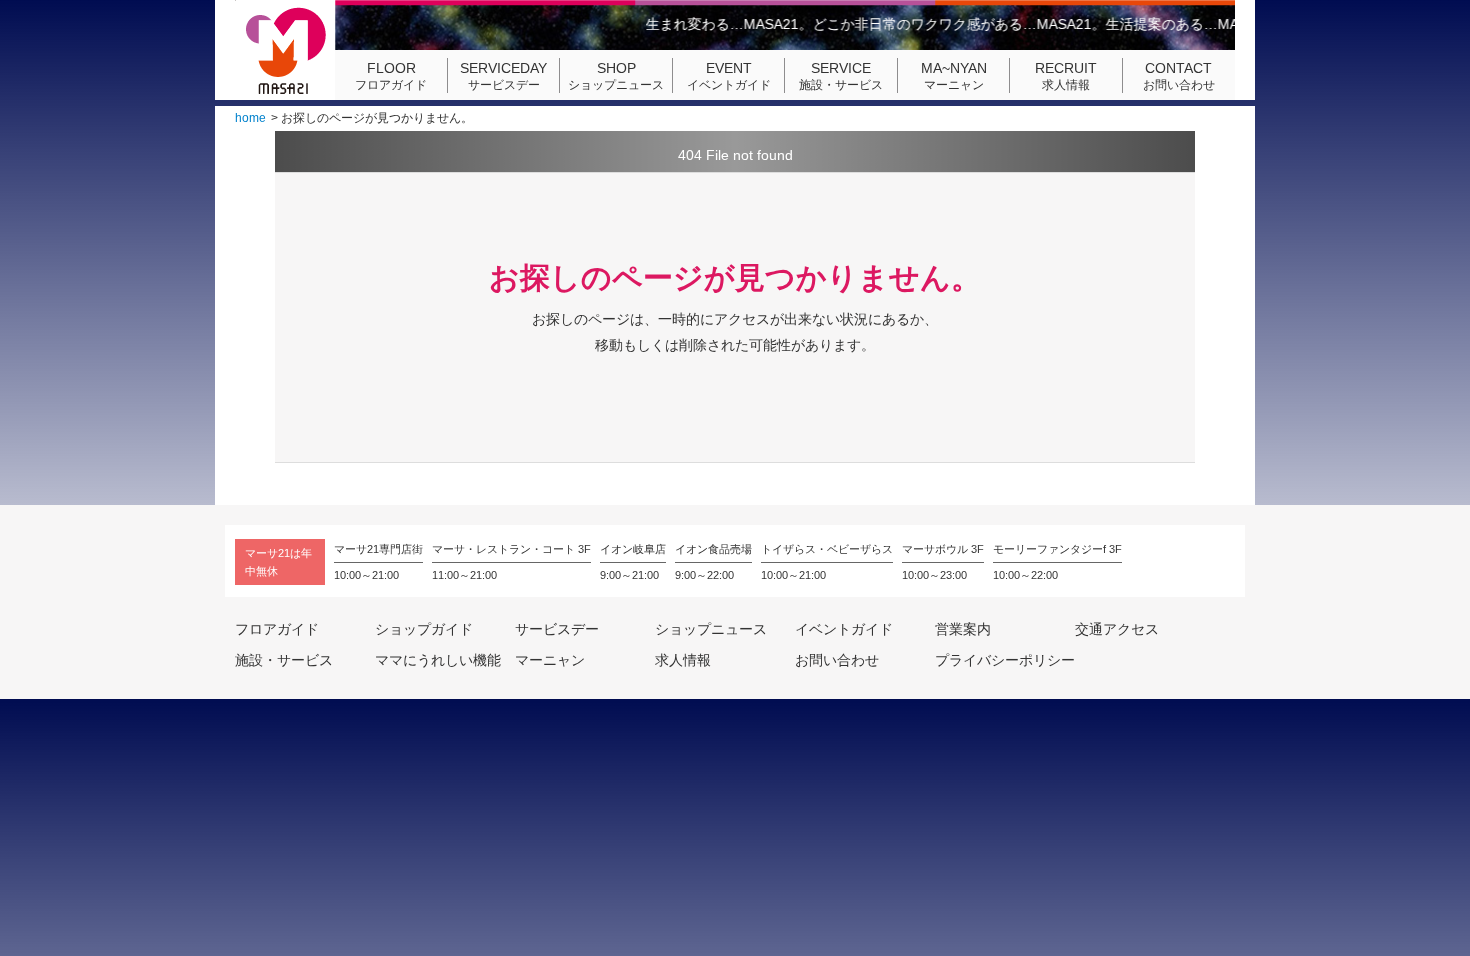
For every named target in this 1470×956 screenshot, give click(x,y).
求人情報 (1066, 76)
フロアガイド (391, 76)
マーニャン (954, 76)
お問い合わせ (1179, 76)
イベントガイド (729, 76)
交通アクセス (1117, 629)
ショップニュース (616, 76)
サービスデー (503, 76)
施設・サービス (841, 76)
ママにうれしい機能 (438, 660)
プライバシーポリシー (1005, 660)
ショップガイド (424, 629)
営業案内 (963, 629)
